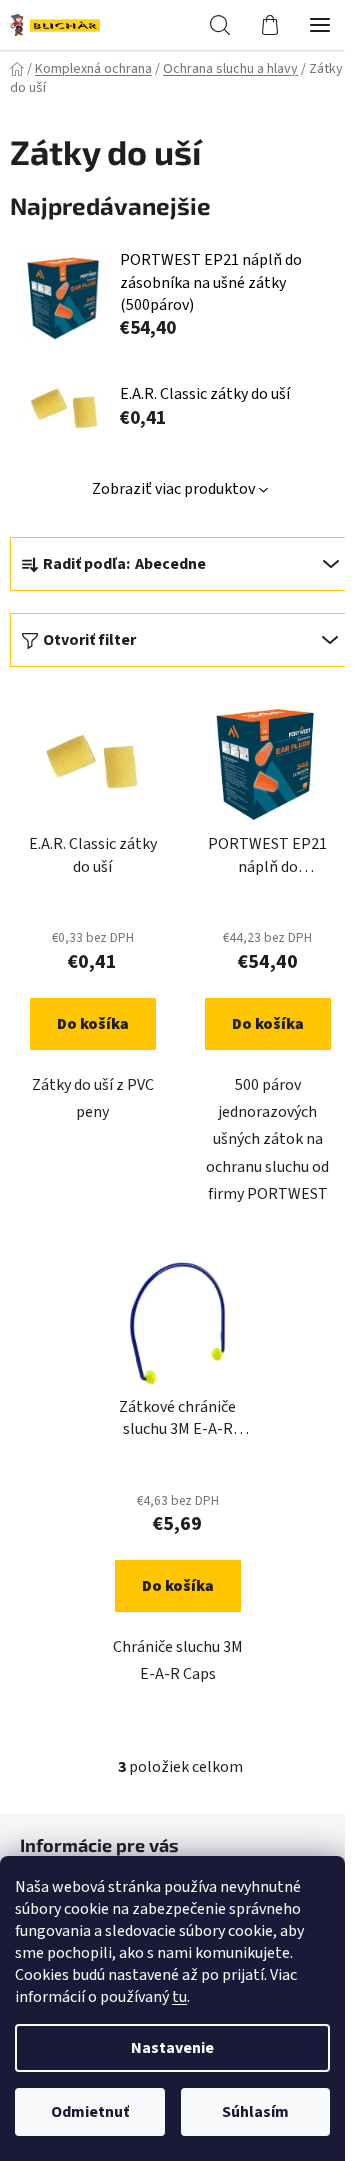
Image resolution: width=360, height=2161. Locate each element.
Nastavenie (172, 2048)
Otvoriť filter (89, 640)
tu (179, 1997)
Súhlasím (255, 2112)
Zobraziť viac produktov (173, 489)
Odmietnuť (90, 2112)
